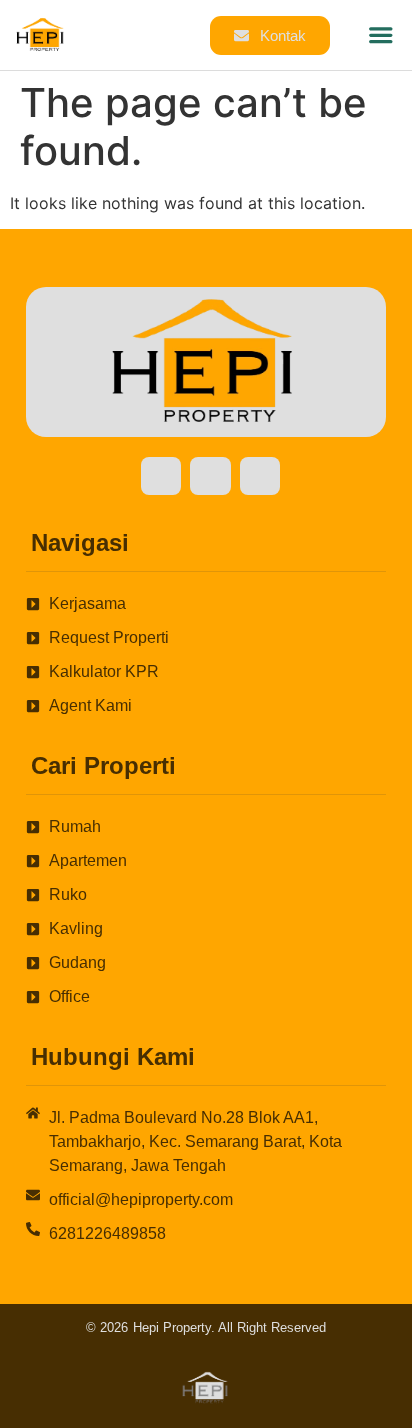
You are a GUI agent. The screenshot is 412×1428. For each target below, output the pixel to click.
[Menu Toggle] (381, 35)
